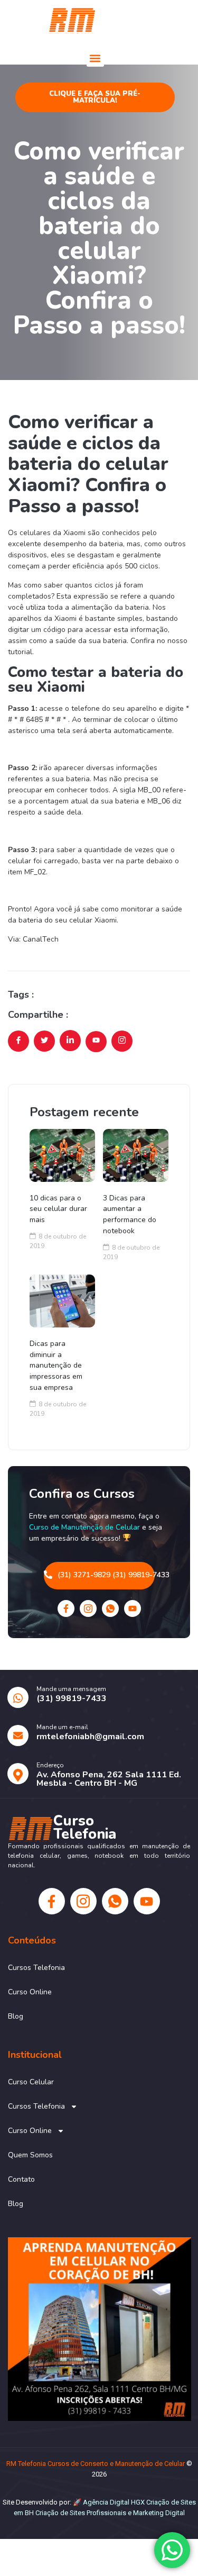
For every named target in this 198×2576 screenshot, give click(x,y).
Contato (21, 2179)
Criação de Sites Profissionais (81, 2513)
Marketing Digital (159, 2513)
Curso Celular (31, 2082)
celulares (35, 533)
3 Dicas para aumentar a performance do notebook (130, 1214)
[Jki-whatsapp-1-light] (110, 1608)
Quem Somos (30, 2155)
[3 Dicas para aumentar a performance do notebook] (136, 1155)
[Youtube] (133, 1608)
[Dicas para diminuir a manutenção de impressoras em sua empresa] (62, 1301)
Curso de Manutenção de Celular (84, 1527)
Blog (16, 2016)
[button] (95, 58)
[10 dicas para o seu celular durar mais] (62, 1155)
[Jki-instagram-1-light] (88, 1608)
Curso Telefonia (143, 20)
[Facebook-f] (66, 1608)
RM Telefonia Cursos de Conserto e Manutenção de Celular (96, 2464)
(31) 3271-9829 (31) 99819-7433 (106, 1575)
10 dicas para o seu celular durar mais (58, 1209)
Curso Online (30, 1992)
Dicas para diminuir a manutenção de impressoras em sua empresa (56, 1366)
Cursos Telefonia (36, 1968)
